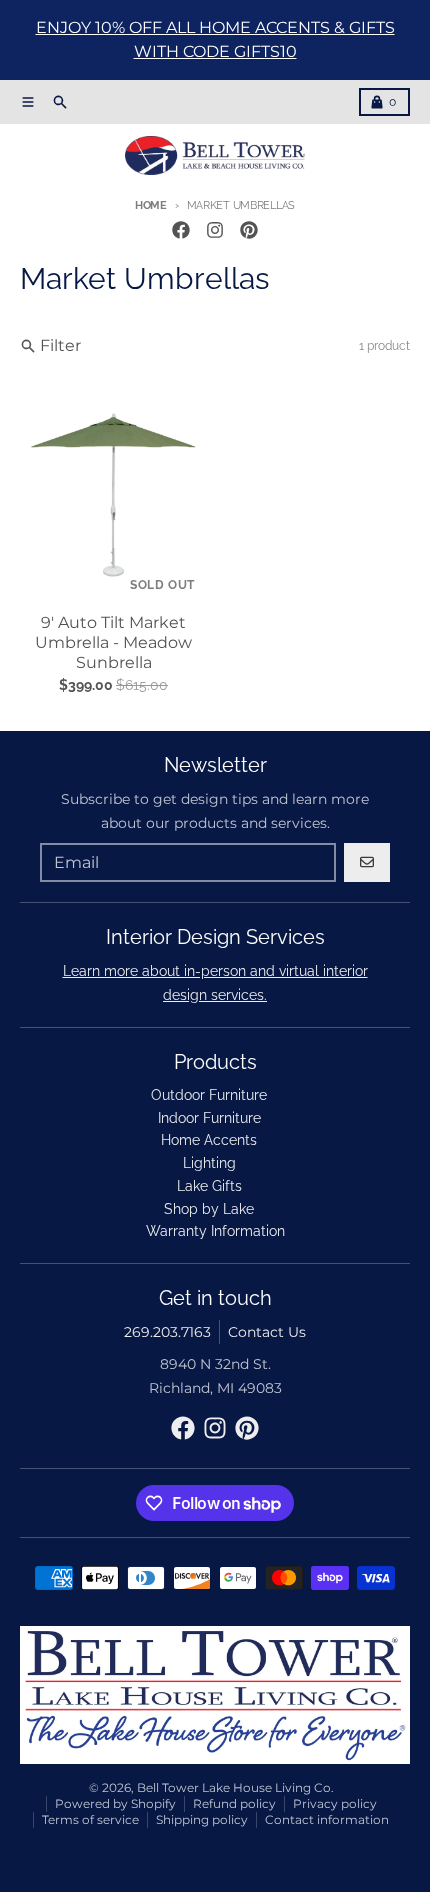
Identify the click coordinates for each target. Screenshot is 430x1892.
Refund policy (234, 1803)
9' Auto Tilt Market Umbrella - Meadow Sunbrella (113, 642)
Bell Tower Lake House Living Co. (235, 1787)
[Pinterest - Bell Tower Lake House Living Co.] (249, 230)
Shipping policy (202, 1819)
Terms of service (90, 1819)
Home (151, 205)
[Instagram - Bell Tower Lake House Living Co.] (215, 230)
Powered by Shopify (115, 1803)
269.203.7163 (167, 1332)
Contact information (327, 1819)
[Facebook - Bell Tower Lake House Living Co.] (181, 230)
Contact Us (267, 1332)
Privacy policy (335, 1803)
